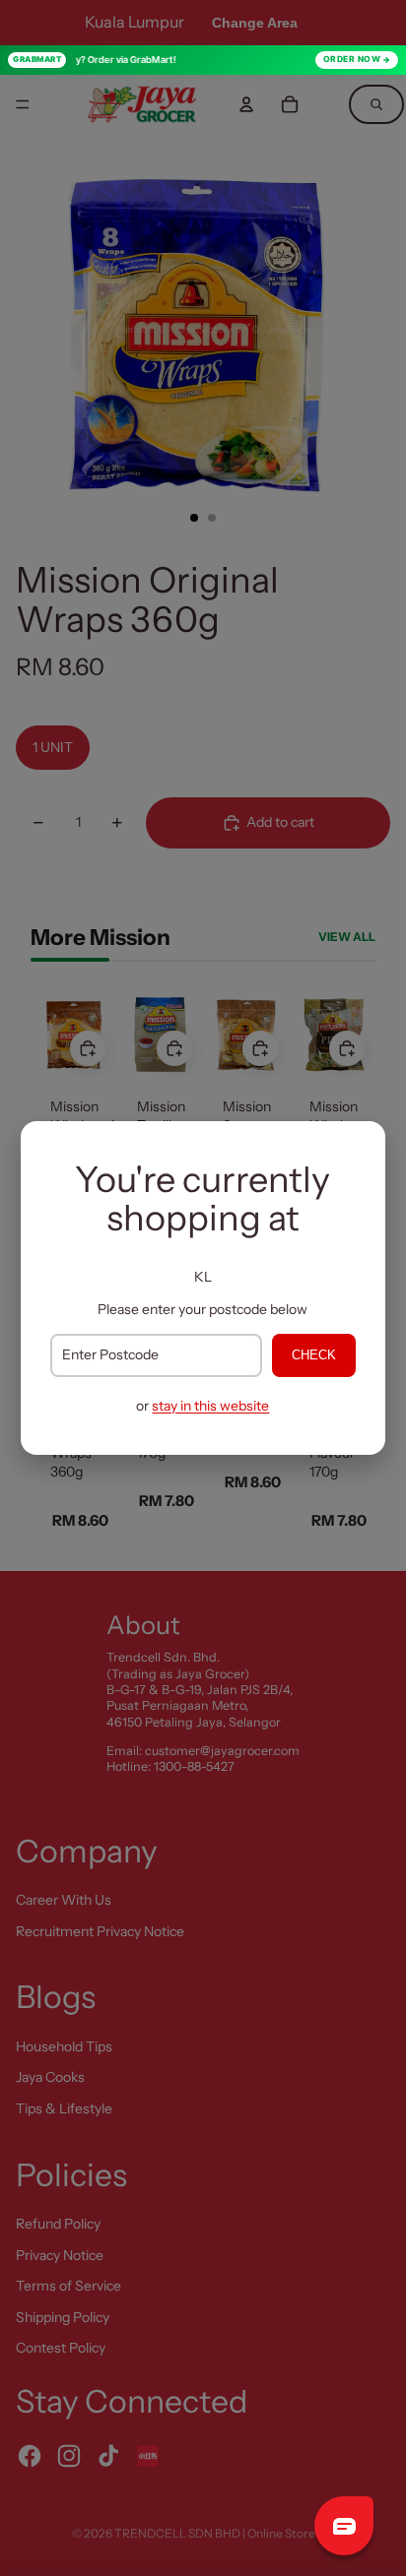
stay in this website (210, 1406)
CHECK (314, 1355)
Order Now (352, 59)
